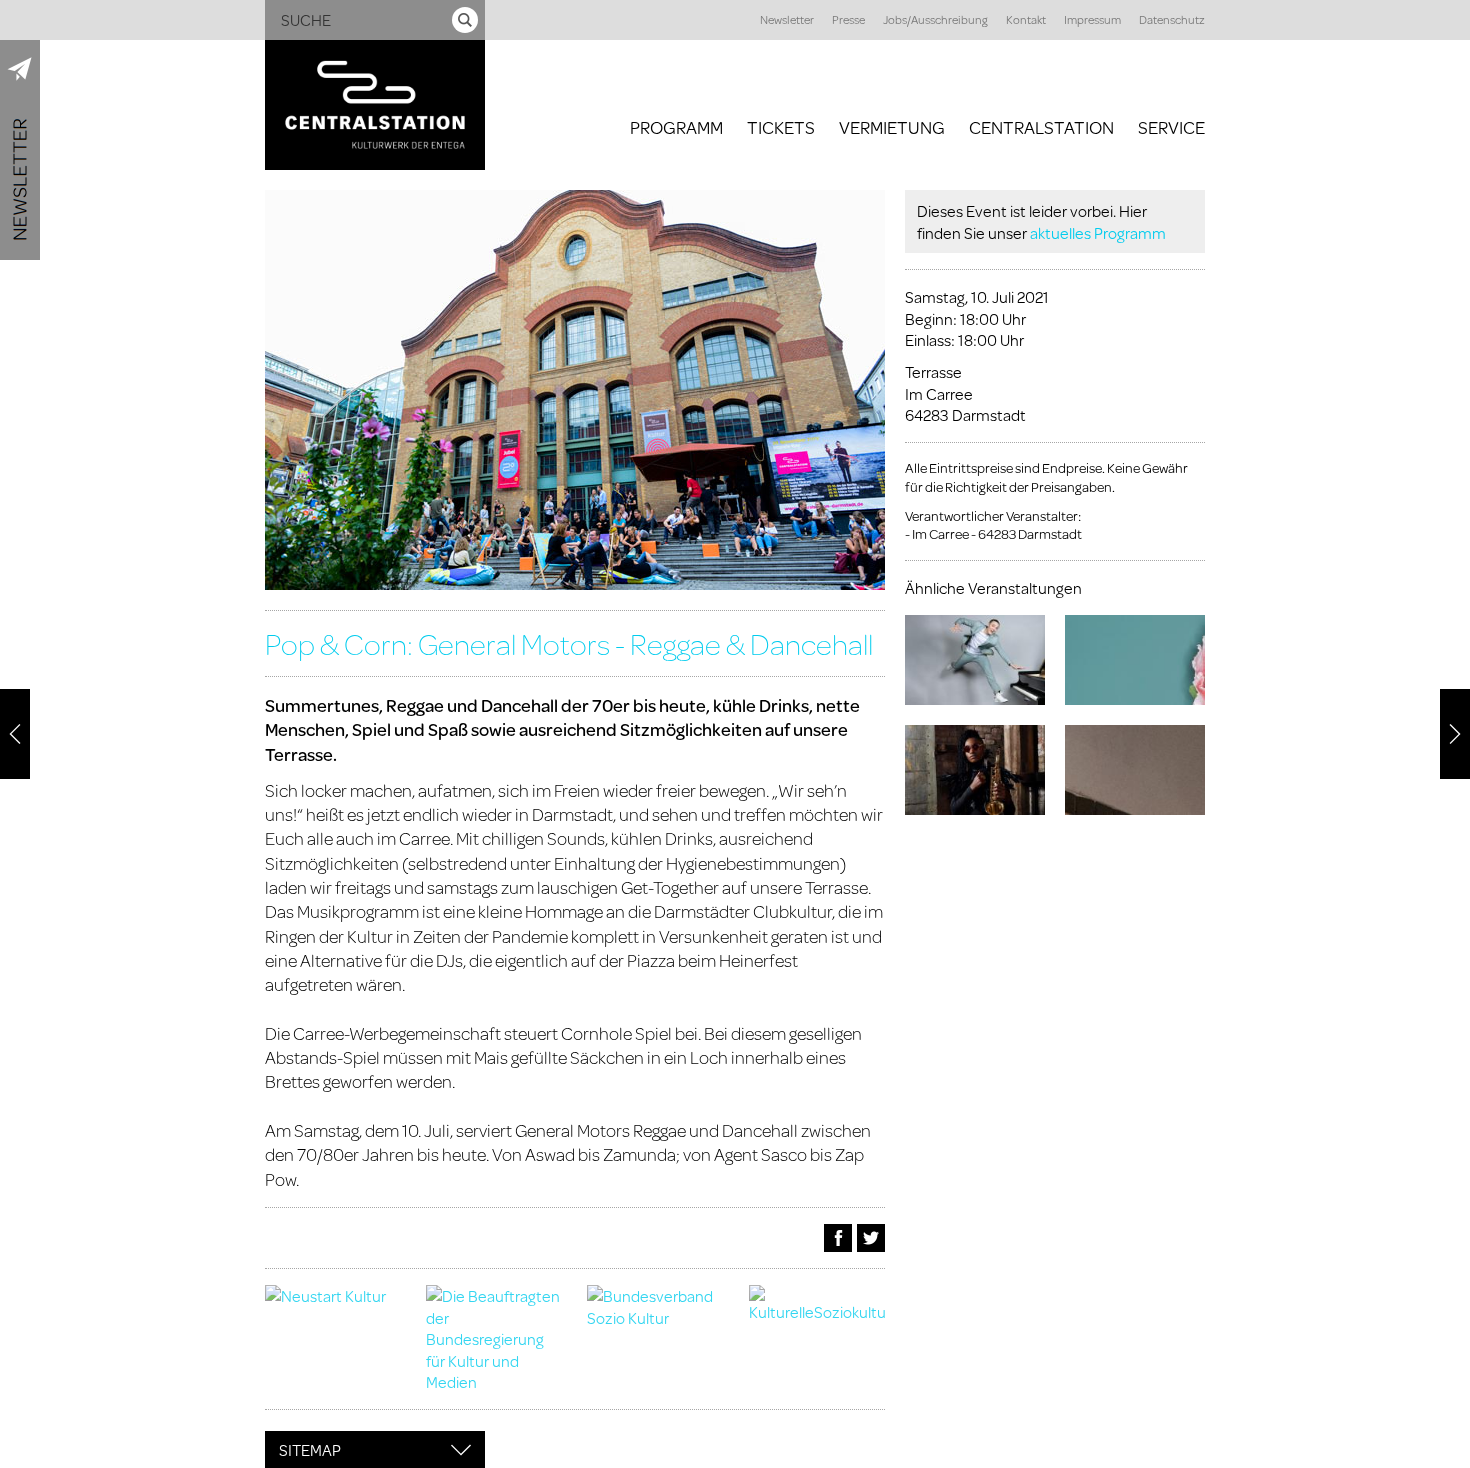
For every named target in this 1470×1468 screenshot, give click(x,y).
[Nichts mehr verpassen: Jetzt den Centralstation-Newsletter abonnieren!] (20, 150)
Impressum (1092, 19)
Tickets (781, 127)
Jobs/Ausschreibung (935, 19)
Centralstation (1041, 127)
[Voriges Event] (15, 734)
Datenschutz (1172, 19)
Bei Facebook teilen (838, 1238)
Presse (848, 19)
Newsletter (787, 19)
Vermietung (892, 127)
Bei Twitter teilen (871, 1238)
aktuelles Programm (1098, 232)
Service (1171, 127)
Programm (676, 127)
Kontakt (1026, 19)
